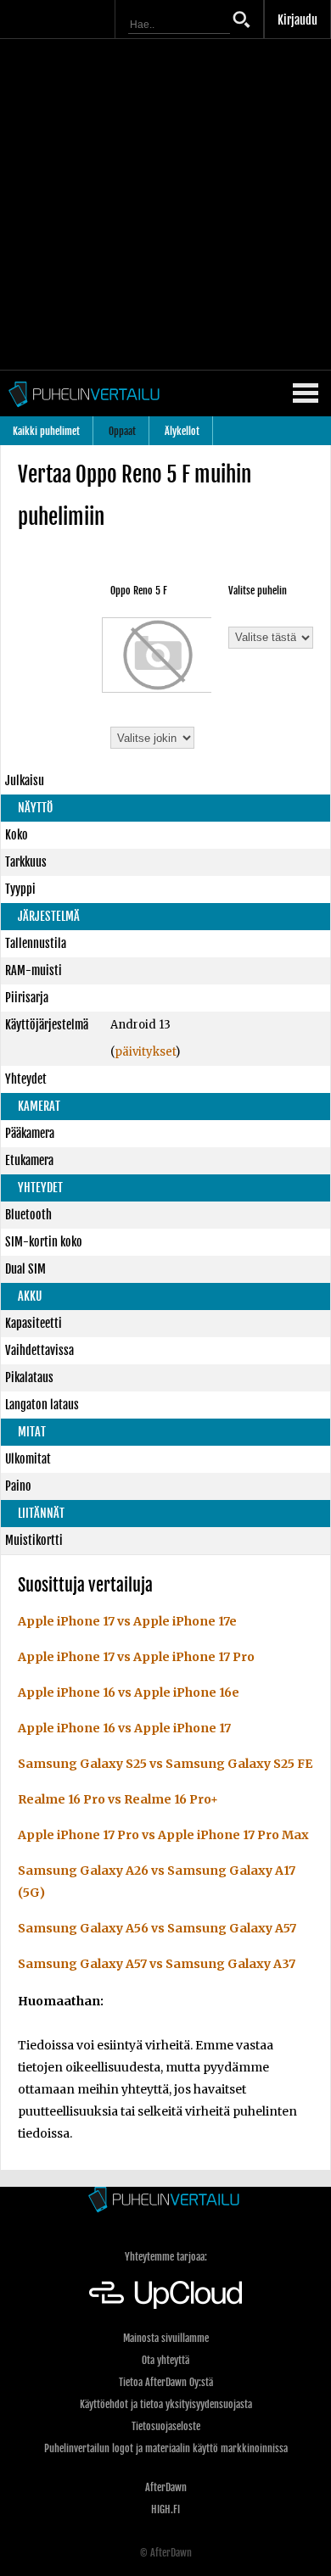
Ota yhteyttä (165, 2360)
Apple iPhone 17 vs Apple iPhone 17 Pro (136, 1657)
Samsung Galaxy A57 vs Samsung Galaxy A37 (157, 1964)
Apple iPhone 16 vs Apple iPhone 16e (129, 1692)
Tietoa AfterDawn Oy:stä (166, 2382)
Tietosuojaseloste (166, 2426)
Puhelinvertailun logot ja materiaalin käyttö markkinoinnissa (166, 2448)
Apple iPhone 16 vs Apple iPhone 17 (124, 1728)
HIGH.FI (165, 2509)
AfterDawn (166, 2487)
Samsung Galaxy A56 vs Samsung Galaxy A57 (157, 1928)
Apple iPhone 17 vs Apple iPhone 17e (127, 1621)
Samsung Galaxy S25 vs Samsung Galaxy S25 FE (165, 1764)
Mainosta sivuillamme (166, 2338)
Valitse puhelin (258, 591)
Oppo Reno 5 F (139, 591)
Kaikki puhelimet (46, 431)
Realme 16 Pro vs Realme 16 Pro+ (118, 1799)
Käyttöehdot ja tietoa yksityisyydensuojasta (166, 2404)
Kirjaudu (297, 20)
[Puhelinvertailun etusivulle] (165, 2201)
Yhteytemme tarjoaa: (166, 2257)
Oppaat (122, 431)
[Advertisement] (165, 204)
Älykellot (182, 431)
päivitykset (145, 1052)
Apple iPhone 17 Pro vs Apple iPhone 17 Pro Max (163, 1835)
